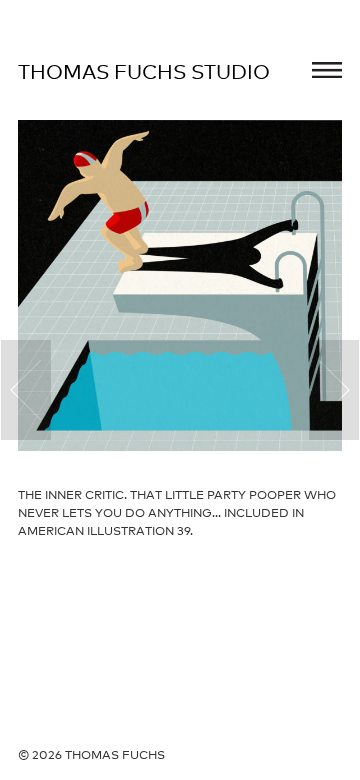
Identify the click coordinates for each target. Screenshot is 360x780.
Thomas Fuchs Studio (144, 72)
